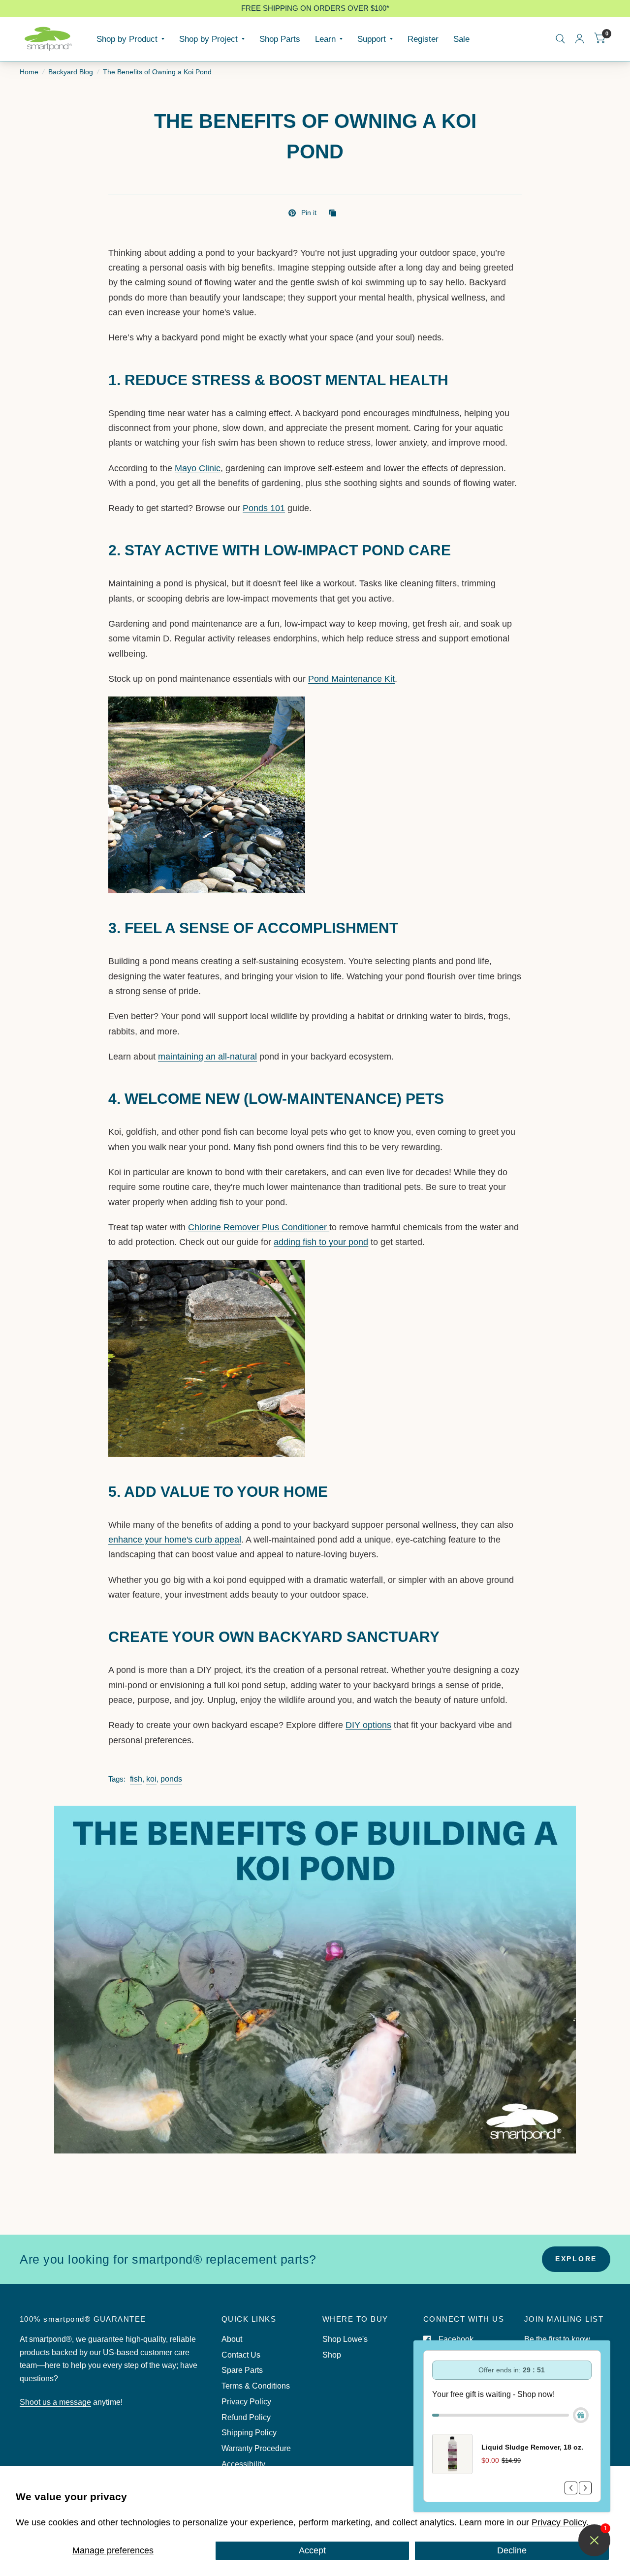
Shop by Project (208, 39)
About (232, 2339)
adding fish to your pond (321, 1242)
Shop (332, 2355)
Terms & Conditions (256, 2386)
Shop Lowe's (345, 2339)
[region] (315, 9)
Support (372, 39)
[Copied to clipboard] (335, 214)
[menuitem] (130, 39)
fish (136, 1779)
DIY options (368, 1725)
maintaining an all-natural (207, 1057)
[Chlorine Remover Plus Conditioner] (207, 1358)
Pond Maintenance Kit (351, 679)
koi (151, 1779)
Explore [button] (576, 2259)
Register (423, 39)
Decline (512, 2550)
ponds (171, 1779)
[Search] (560, 39)
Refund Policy (246, 2417)
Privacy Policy (246, 2402)
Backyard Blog (71, 72)
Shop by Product (127, 39)
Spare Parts (242, 2370)
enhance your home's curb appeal (175, 1540)
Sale (461, 39)
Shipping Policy (249, 2433)
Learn (325, 39)
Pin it (309, 213)
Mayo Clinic (198, 468)
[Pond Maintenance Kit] (207, 794)
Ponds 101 (264, 508)
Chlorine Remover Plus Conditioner (259, 1227)
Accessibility (243, 2464)
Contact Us (241, 2355)
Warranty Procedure (256, 2448)
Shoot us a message (55, 2402)
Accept (312, 2550)
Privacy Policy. (560, 2522)
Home (29, 72)
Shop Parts (280, 39)
